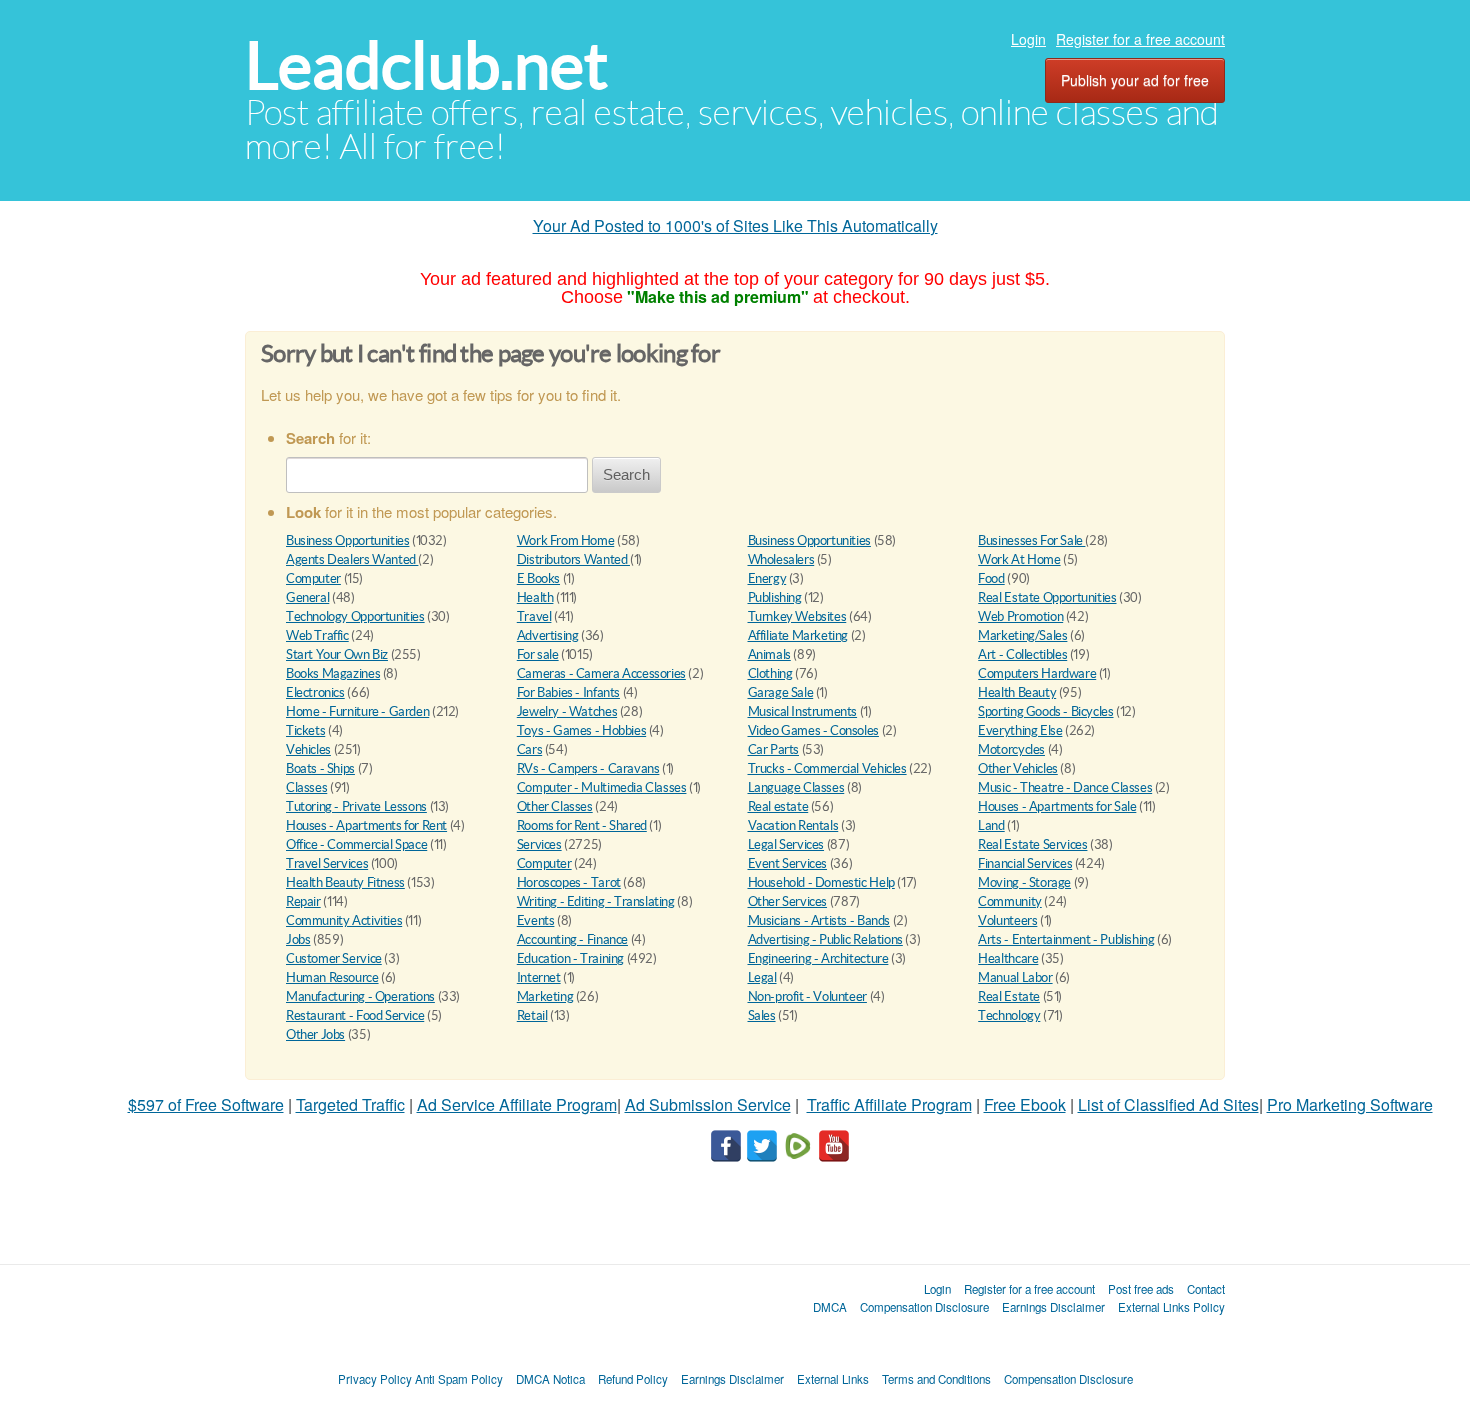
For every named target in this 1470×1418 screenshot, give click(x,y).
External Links (833, 1379)
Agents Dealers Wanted (352, 559)
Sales (762, 1015)
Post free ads (1141, 1289)
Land (991, 825)
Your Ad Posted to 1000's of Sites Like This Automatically (735, 225)
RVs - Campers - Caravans (588, 768)
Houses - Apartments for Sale (1057, 806)
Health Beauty (1017, 692)
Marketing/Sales (1022, 635)
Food (991, 578)
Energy (767, 578)
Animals (769, 654)
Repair (303, 901)
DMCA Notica (550, 1379)
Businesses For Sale (1031, 540)
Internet (539, 977)
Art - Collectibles (1022, 654)
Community (1010, 901)
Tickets (305, 730)
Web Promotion (1020, 616)
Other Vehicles (1018, 768)
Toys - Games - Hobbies (581, 730)
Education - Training (570, 958)
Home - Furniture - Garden (357, 711)
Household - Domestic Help (821, 882)
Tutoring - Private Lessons (356, 806)
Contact (1206, 1289)
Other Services (788, 901)
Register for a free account (1140, 39)
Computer (313, 578)
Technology (1009, 1015)
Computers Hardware (1037, 673)
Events (536, 920)
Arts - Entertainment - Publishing (1066, 939)
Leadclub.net (426, 65)
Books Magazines (333, 673)
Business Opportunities (347, 540)
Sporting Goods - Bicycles (1045, 711)
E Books (538, 578)
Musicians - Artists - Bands (819, 920)
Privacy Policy (375, 1379)
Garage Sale (781, 692)
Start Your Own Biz (337, 654)
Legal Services (786, 844)
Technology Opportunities (355, 616)
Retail (532, 1015)
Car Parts (774, 749)
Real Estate (1009, 996)
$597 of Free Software (206, 1104)
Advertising (548, 635)
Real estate (778, 806)
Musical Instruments (803, 711)
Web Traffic (317, 635)
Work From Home (566, 540)
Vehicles (308, 749)
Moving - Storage (1024, 882)
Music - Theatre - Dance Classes (1065, 787)
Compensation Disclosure (924, 1307)
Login (1028, 39)
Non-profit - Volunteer (807, 996)
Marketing (545, 996)
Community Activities (344, 920)
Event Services (788, 863)
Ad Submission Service (708, 1104)
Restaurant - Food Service (355, 1015)
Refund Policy (633, 1379)
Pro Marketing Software (1350, 1104)
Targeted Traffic (350, 1104)
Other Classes (555, 806)
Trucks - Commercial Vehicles (827, 768)
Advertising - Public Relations (825, 939)
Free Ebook (1025, 1104)
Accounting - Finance (572, 939)
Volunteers (1007, 920)
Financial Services (1025, 863)
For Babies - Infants (568, 692)
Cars (529, 749)
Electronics (315, 692)
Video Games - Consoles (813, 730)
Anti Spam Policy (459, 1379)
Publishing (775, 597)
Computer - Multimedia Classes (602, 787)
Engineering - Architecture (818, 958)
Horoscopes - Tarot (569, 882)
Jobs (298, 939)
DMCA (830, 1307)
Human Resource (332, 977)
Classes (306, 787)
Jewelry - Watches (567, 711)
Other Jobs (315, 1034)
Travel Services (327, 863)
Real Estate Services (1032, 844)
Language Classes (796, 787)
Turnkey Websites (797, 616)
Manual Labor (1015, 977)
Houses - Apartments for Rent (366, 825)
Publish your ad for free (1135, 80)
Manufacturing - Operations (360, 996)
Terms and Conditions (936, 1379)
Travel (534, 616)
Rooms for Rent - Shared (582, 825)
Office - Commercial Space (356, 844)
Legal (762, 977)
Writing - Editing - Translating (596, 901)
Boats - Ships (320, 768)
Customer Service (334, 958)
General (307, 597)
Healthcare (1008, 958)
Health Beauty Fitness (345, 882)
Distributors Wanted (573, 559)
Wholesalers (781, 559)
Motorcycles (1011, 749)
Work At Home (1019, 559)
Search (626, 474)
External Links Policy (1171, 1307)
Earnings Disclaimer (1053, 1307)
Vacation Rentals (793, 825)
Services (539, 844)
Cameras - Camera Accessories (601, 673)
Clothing (770, 673)
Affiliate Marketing (798, 635)
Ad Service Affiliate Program (517, 1104)
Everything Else (1020, 730)
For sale (538, 654)
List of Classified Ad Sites (1168, 1104)
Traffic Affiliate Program (889, 1104)
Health (535, 597)
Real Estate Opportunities (1047, 597)
